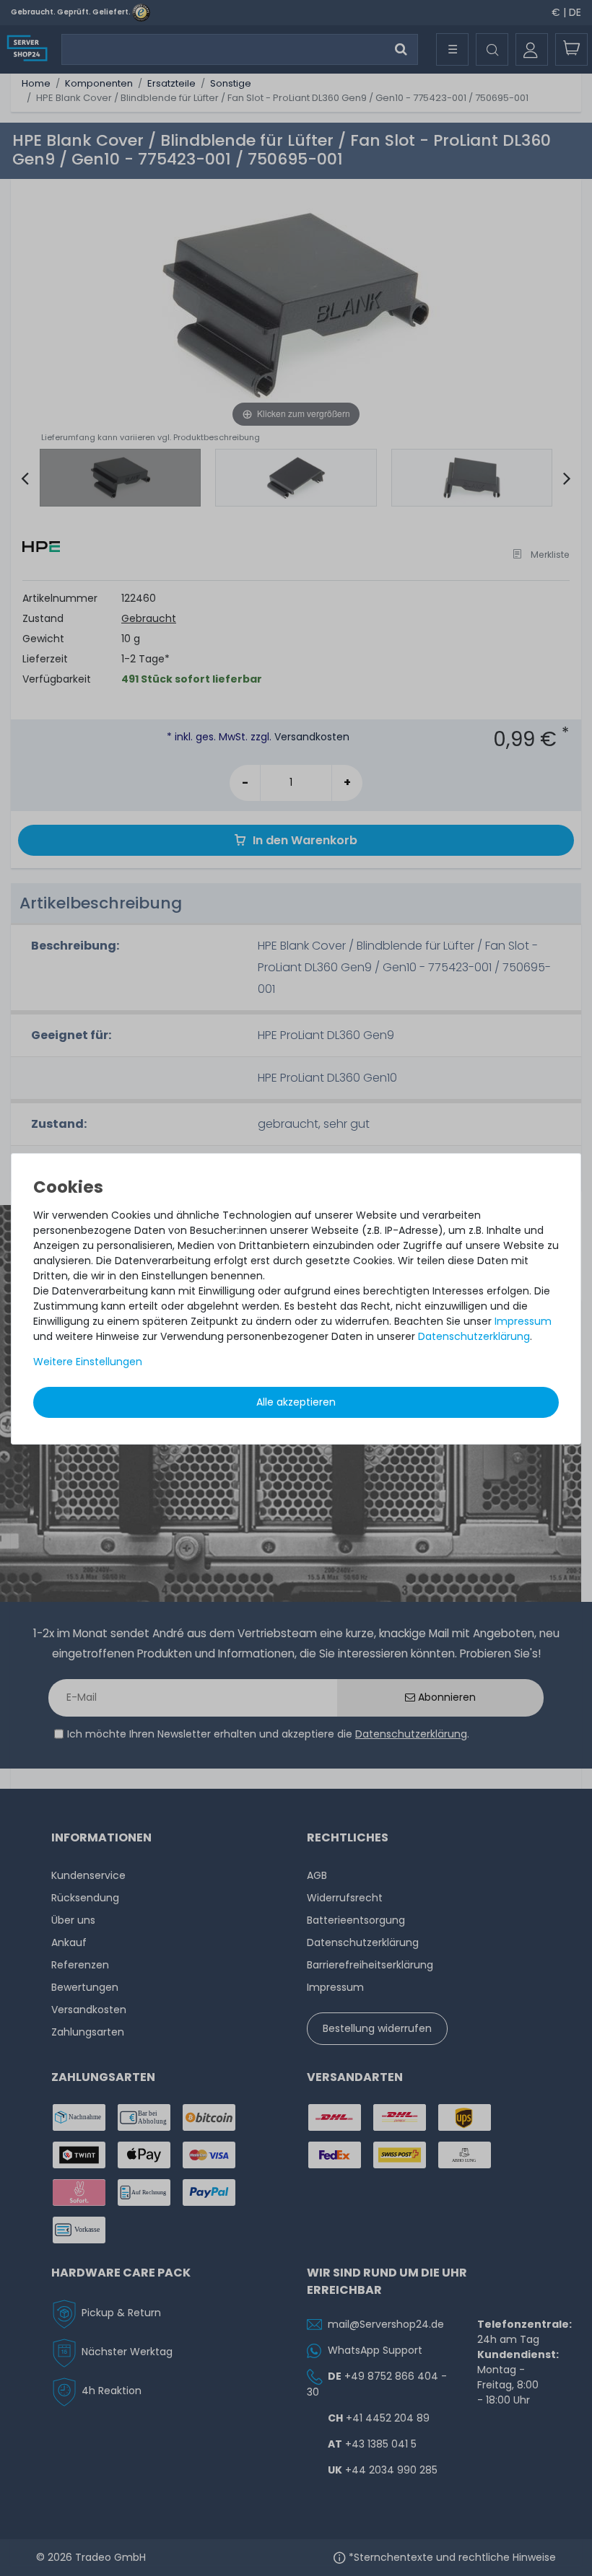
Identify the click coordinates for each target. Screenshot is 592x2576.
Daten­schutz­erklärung (474, 1336)
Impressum (523, 1321)
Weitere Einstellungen (88, 1362)
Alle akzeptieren (296, 1402)
